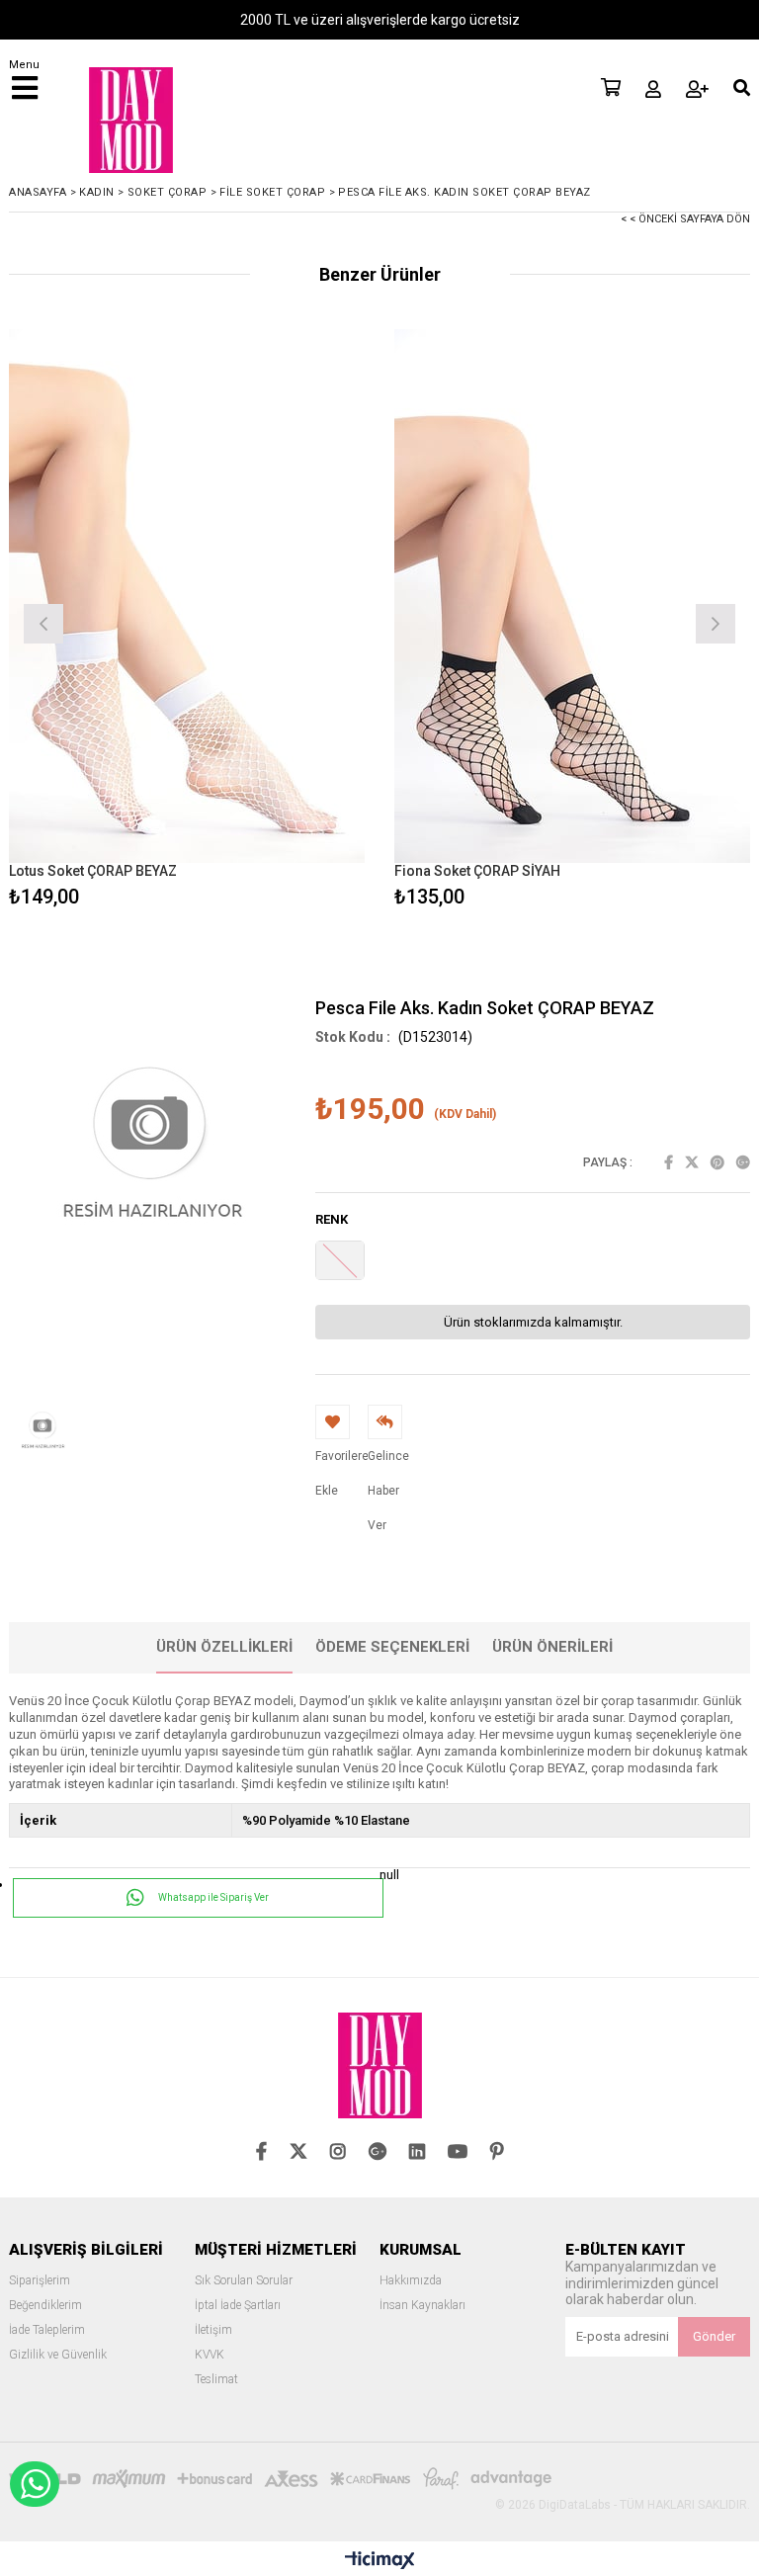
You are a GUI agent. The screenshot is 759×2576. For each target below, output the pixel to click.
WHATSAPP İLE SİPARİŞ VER (35, 2484)
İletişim (213, 2330)
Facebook (669, 1162)
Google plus (743, 1162)
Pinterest (717, 1162)
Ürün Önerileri (552, 1647)
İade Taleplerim (47, 2330)
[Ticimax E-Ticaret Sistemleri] (380, 2561)
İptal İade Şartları (238, 2306)
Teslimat (216, 2380)
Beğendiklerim (45, 2306)
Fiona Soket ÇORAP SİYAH (477, 871)
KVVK (210, 2355)
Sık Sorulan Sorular (244, 2281)
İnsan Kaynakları (422, 2306)
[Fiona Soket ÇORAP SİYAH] (572, 596)
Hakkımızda (411, 2281)
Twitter (692, 1162)
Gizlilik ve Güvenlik (58, 2355)
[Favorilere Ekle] (187, 621)
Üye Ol (697, 89)
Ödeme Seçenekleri (392, 1647)
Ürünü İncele (276, 621)
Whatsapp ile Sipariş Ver (212, 1897)
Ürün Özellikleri (224, 1647)
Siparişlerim (40, 2281)
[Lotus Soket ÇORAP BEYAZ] (187, 596)
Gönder (714, 2336)
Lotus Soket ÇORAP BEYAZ (93, 871)
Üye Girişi (653, 89)
